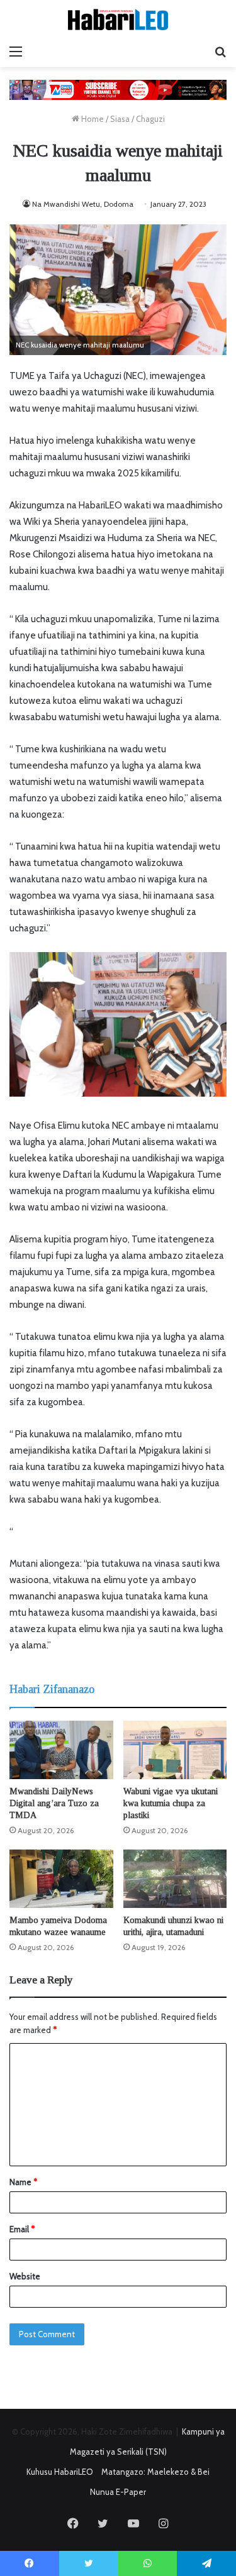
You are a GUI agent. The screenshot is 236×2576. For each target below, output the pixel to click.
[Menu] (16, 52)
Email (22, 2229)
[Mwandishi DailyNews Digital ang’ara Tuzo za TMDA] (61, 1750)
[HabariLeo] (118, 19)
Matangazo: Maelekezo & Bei (155, 2472)
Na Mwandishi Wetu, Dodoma (83, 204)
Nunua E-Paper (118, 2492)
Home (92, 119)
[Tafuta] (220, 52)
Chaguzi (150, 119)
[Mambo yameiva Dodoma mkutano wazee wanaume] (61, 1879)
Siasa (120, 119)
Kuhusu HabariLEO (60, 2472)
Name (23, 2182)
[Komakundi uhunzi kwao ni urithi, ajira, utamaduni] (175, 1879)
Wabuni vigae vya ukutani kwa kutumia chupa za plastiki (171, 1803)
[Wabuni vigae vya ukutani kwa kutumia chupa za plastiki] (175, 1750)
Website (25, 2276)
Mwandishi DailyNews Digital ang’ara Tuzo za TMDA (54, 1803)
